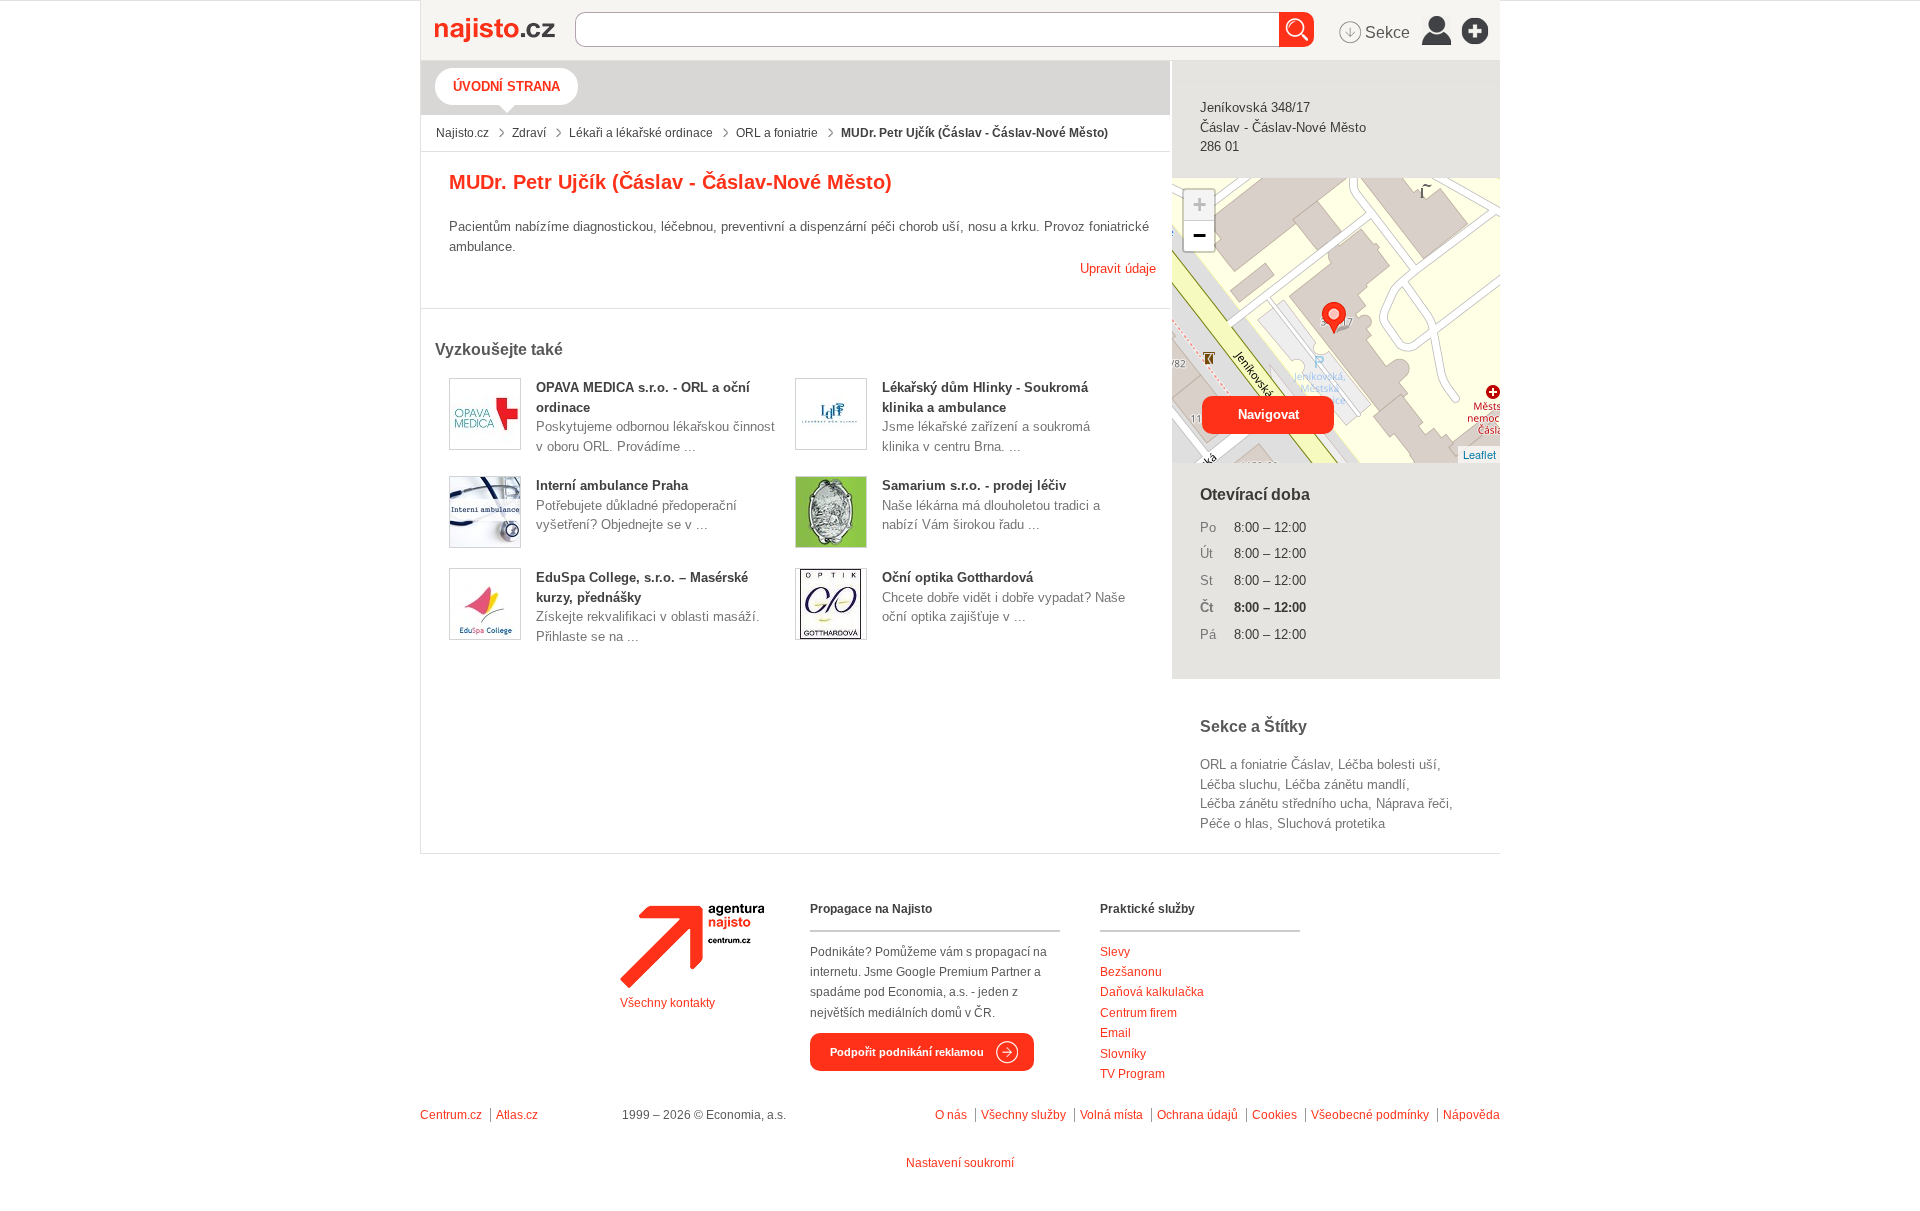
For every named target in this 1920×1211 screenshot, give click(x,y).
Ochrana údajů (1197, 1115)
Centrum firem (1138, 1013)
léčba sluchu (1238, 784)
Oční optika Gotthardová (957, 577)
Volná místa (1111, 1115)
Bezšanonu (1131, 972)
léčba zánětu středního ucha (1284, 803)
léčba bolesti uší (1387, 764)
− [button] (1199, 235)
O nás (951, 1115)
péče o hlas (1234, 823)
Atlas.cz (517, 1115)
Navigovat (1268, 414)
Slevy (1115, 952)
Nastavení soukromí (960, 1163)
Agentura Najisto (692, 946)
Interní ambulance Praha (612, 485)
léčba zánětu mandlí (1345, 784)
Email (1115, 1033)
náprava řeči (1412, 803)
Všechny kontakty (667, 1003)
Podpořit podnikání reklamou (907, 1052)
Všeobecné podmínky (1370, 1115)
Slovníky (1123, 1054)
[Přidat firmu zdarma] (1481, 31)
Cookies (1274, 1115)
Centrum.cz (451, 1115)
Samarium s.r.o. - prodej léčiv (974, 485)
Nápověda (1471, 1115)
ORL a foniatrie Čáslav (1265, 764)
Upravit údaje (1118, 268)
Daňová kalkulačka (1152, 992)
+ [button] (1199, 204)
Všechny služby (1025, 1115)
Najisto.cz (505, 30)
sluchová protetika (1331, 823)
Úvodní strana (506, 86)
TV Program (1132, 1074)
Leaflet (1479, 454)
